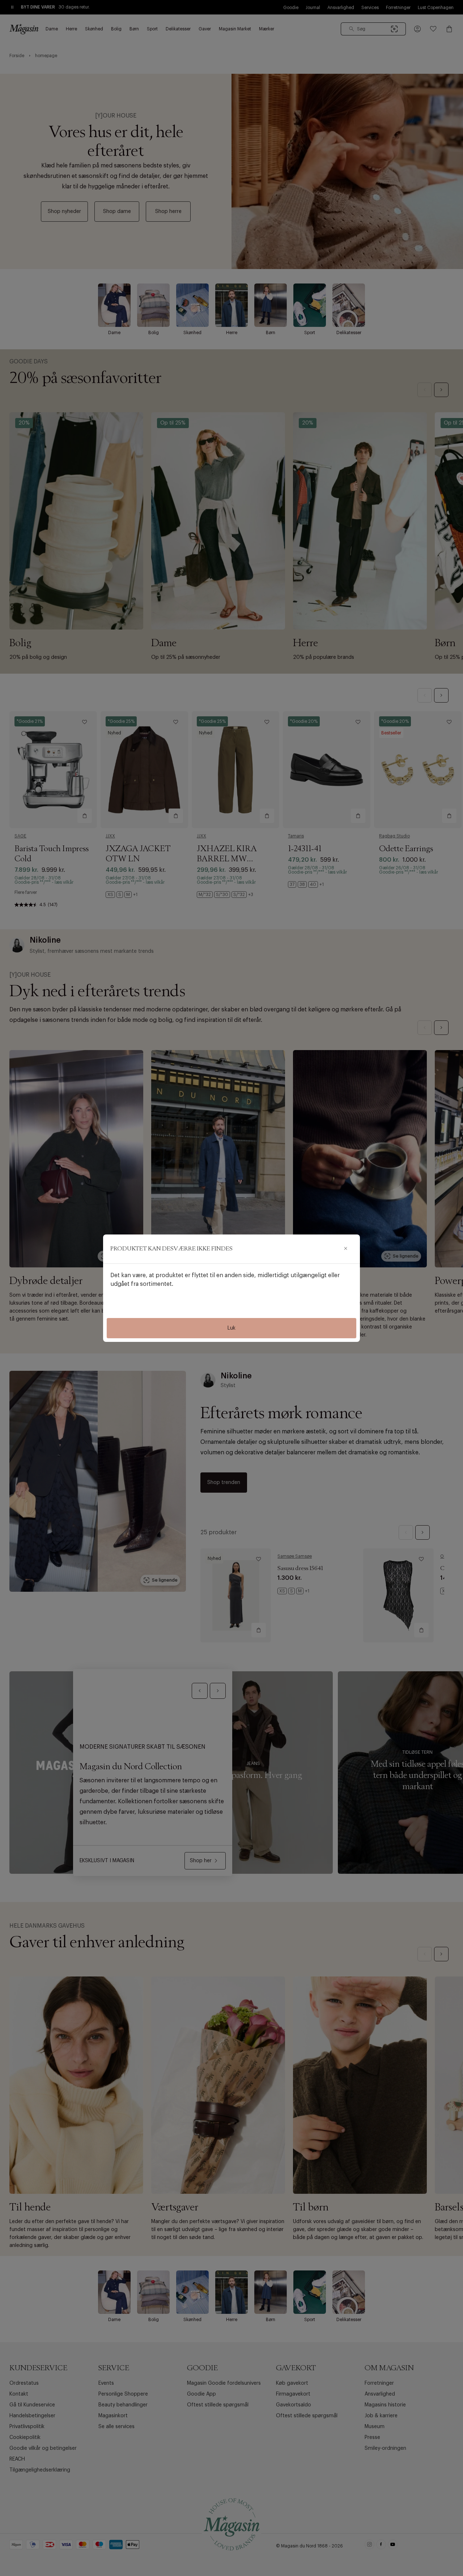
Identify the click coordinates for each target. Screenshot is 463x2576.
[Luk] (345, 1249)
